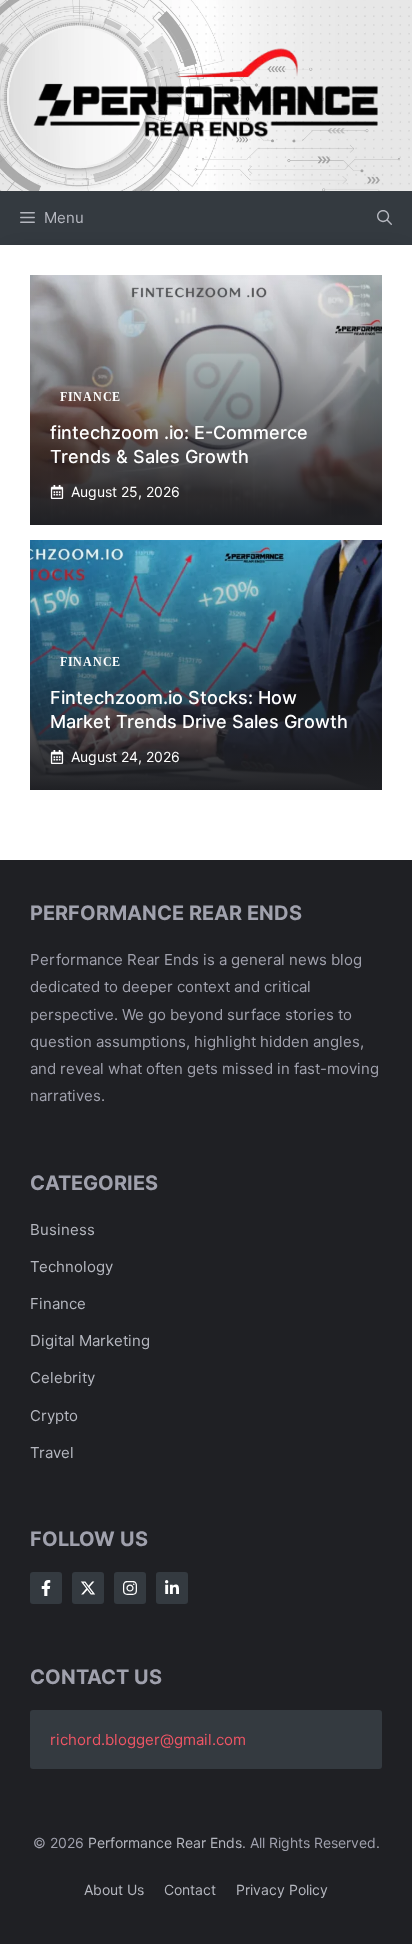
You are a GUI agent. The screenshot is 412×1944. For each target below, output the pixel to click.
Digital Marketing (90, 1340)
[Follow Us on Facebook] (46, 1588)
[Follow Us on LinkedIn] (172, 1588)
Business (62, 1229)
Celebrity (62, 1377)
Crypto (54, 1415)
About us (114, 1889)
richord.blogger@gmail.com (148, 1739)
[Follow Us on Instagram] (130, 1588)
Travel (52, 1452)
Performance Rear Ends (165, 1842)
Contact (190, 1889)
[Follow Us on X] (88, 1588)
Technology (71, 1266)
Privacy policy (282, 1889)
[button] (384, 218)
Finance (58, 1303)
